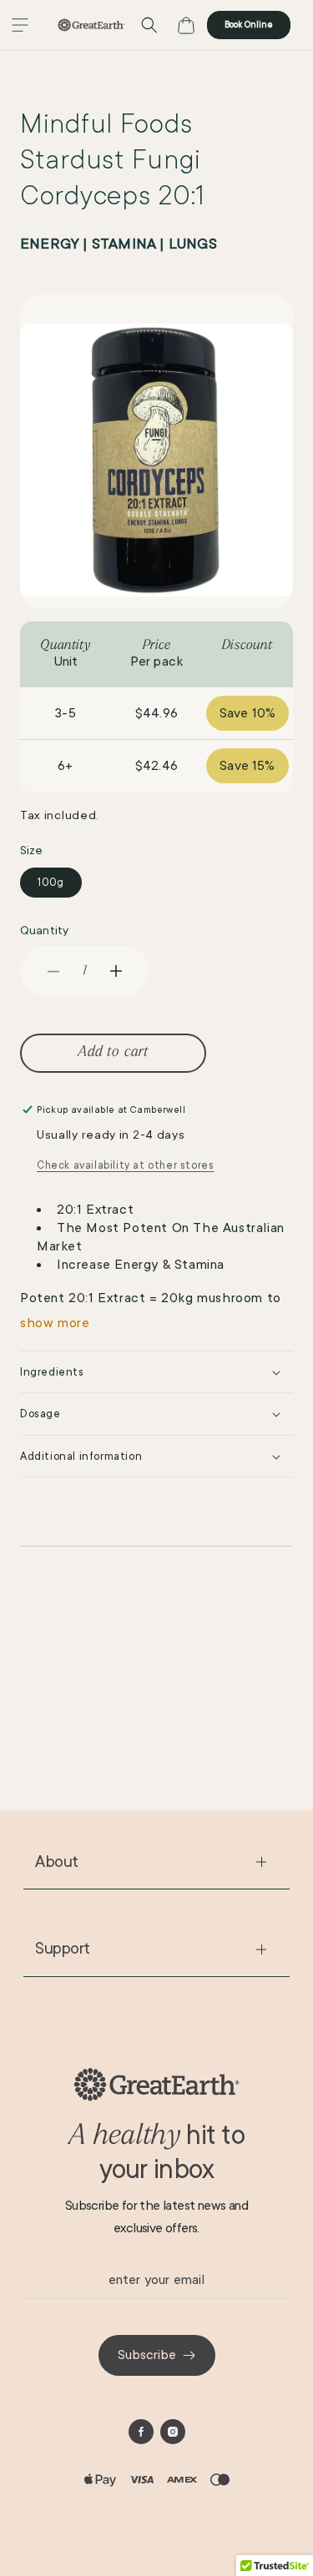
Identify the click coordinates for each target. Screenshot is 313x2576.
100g (51, 883)
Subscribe (147, 2355)
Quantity (44, 930)
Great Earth (87, 2565)
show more (55, 1323)
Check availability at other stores (125, 1165)
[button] (20, 25)
